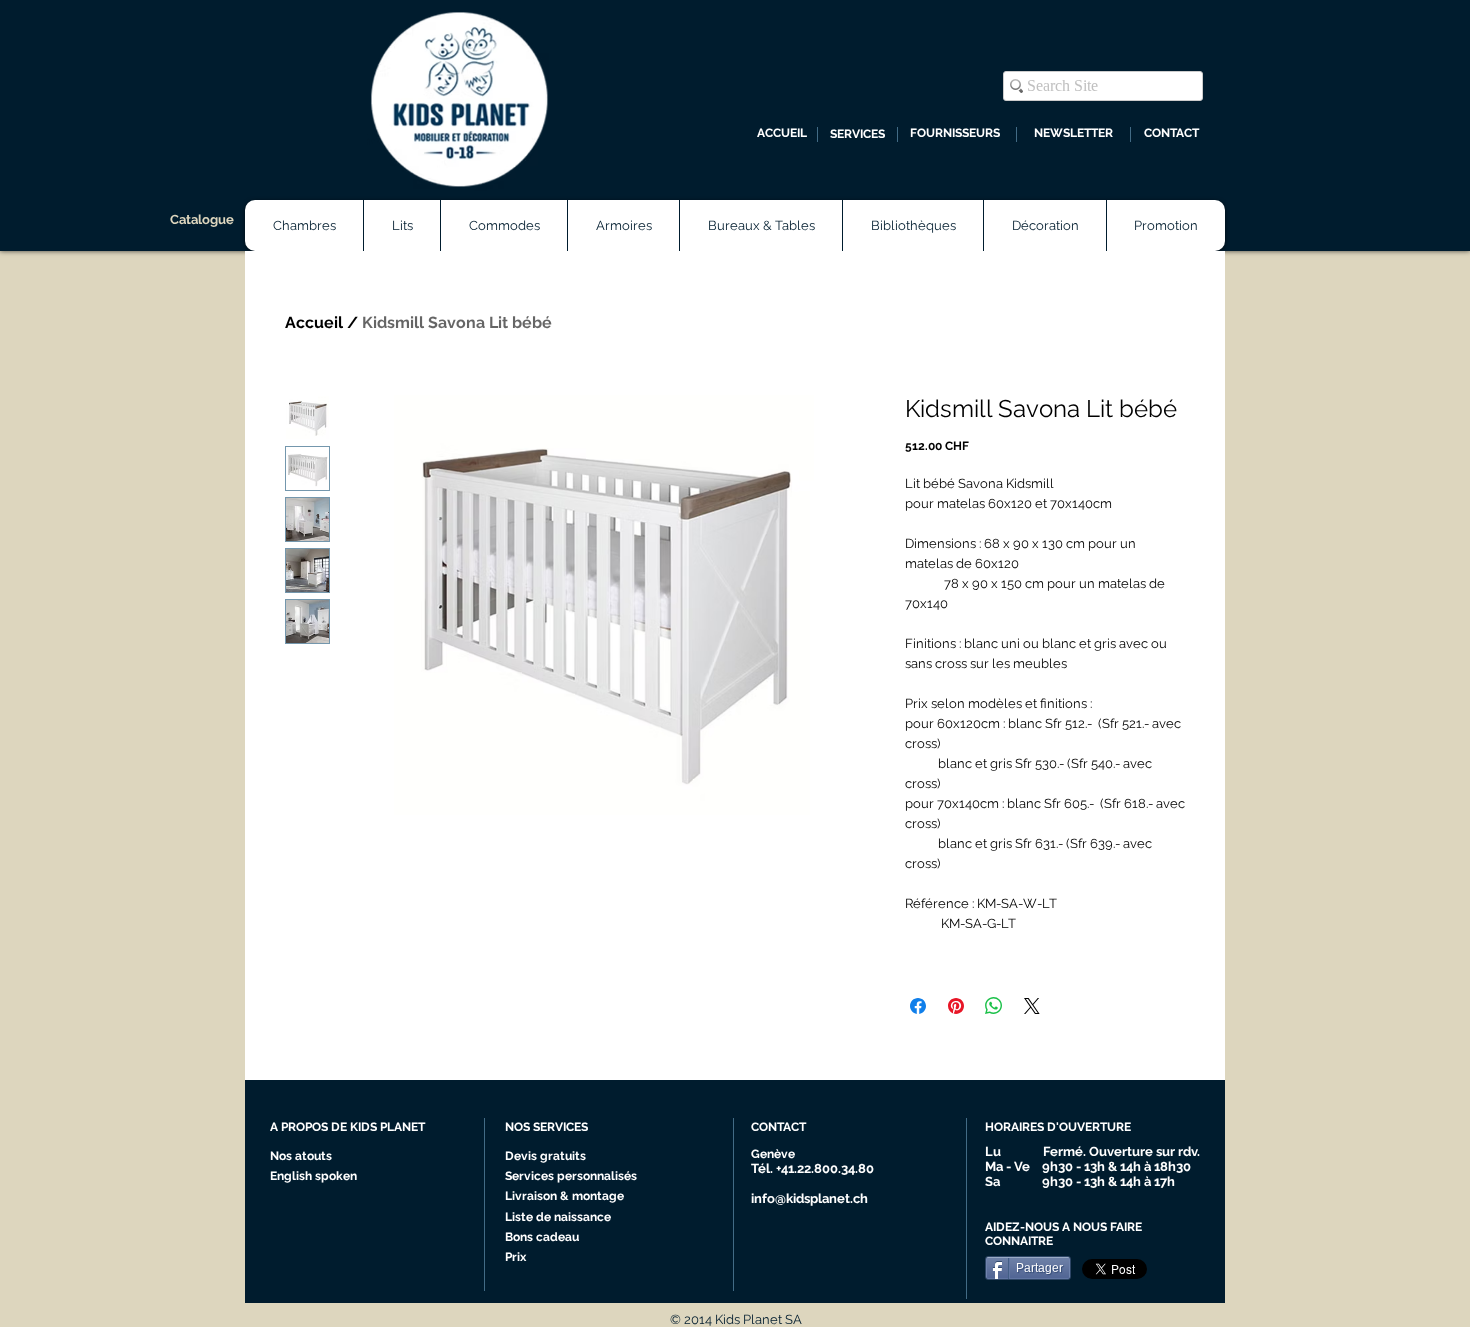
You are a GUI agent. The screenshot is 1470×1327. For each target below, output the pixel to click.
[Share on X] (1032, 1006)
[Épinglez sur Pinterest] (956, 1006)
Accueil (314, 322)
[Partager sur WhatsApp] (994, 1006)
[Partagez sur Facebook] (918, 1006)
